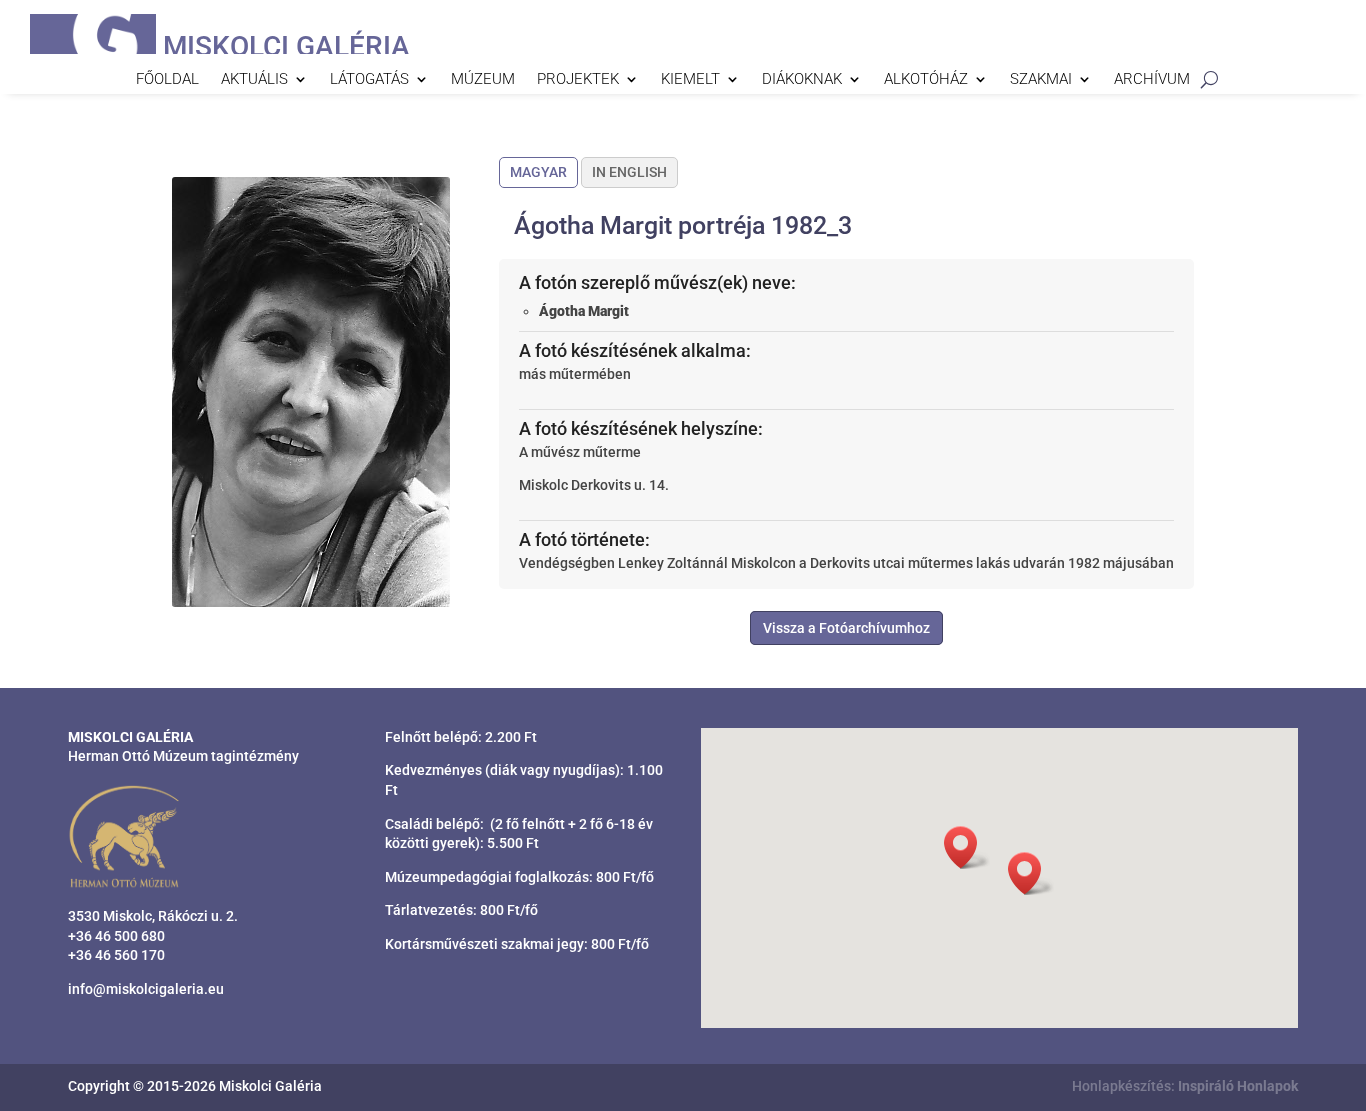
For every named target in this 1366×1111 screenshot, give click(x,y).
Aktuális (254, 80)
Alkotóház (926, 80)
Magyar (538, 172)
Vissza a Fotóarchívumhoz (846, 628)
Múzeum (483, 80)
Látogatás (369, 80)
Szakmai (1041, 80)
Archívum (1152, 80)
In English (629, 172)
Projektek (578, 80)
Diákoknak (802, 80)
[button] (1031, 873)
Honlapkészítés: (1185, 1086)
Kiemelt (690, 80)
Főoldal (167, 80)
